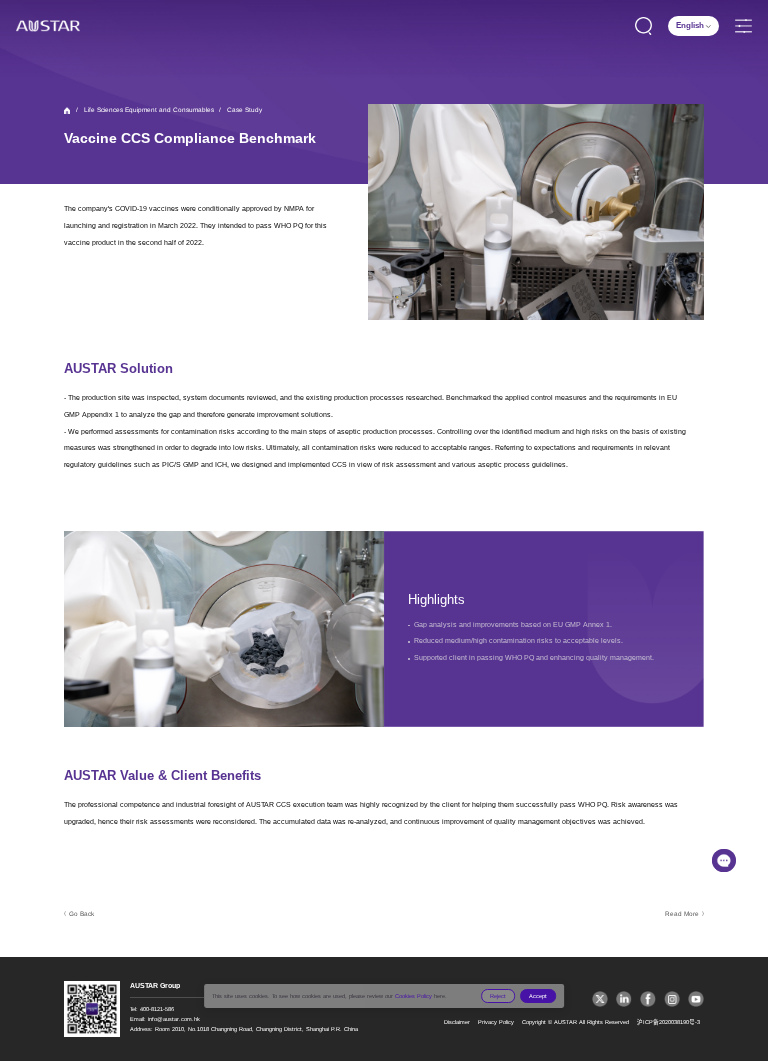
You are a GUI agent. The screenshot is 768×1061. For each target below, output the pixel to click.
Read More (682, 913)
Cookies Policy (413, 996)
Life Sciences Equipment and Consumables (149, 109)
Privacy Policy (496, 1022)
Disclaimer (457, 1022)
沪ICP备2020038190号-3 (668, 1022)
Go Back (81, 913)
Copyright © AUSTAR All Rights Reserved (575, 1022)
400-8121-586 (157, 1009)
